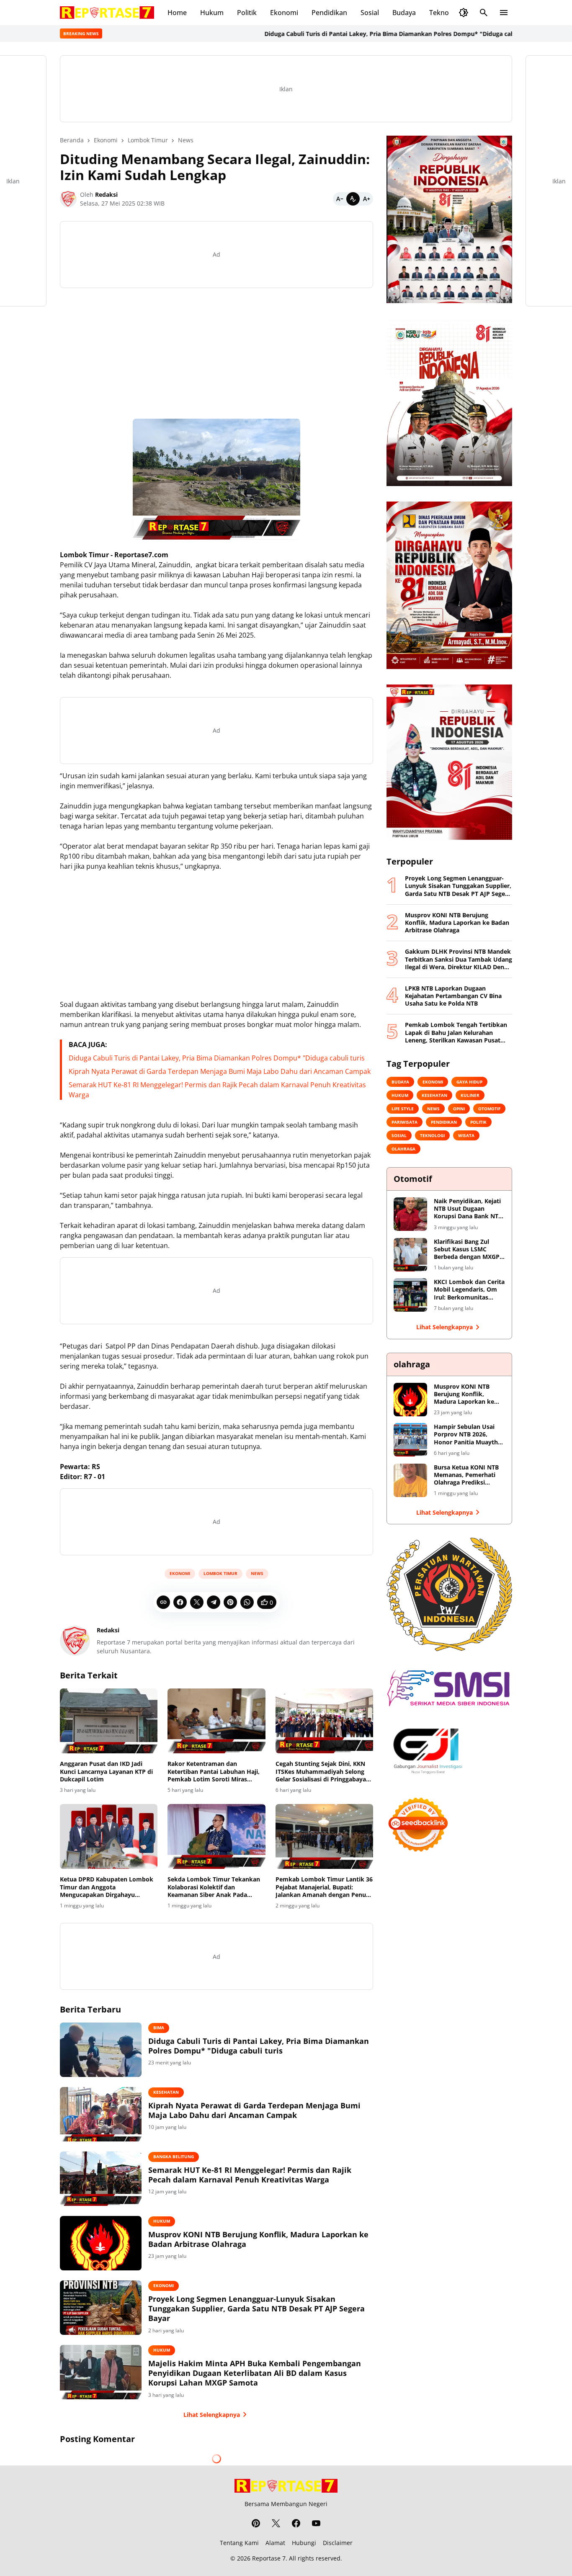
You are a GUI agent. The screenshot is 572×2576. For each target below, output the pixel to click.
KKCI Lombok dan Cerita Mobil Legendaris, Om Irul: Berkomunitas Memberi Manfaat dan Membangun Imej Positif (469, 1290)
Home (177, 13)
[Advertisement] (216, 353)
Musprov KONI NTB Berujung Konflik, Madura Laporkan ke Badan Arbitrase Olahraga (258, 2239)
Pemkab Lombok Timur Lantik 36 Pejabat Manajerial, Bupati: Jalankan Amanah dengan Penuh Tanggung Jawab (324, 1887)
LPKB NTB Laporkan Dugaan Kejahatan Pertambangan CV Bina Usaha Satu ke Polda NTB (453, 996)
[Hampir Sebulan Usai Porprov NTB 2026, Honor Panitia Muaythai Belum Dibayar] (410, 1440)
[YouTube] (316, 2523)
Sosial (370, 13)
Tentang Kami (239, 2543)
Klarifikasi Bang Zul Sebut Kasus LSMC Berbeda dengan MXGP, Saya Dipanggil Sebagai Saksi (468, 1249)
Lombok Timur (220, 1573)
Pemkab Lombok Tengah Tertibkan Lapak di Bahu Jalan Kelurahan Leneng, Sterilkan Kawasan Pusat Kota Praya (456, 1033)
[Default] (353, 199)
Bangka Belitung (174, 2157)
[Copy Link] (163, 1602)
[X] (197, 1602)
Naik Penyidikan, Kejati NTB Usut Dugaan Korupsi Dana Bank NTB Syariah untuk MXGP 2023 (468, 1209)
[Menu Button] (504, 13)
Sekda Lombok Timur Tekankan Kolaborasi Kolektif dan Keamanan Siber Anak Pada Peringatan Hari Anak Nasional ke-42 (214, 1887)
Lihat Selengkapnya (212, 2415)
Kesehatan (166, 2092)
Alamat (275, 2543)
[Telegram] (214, 1602)
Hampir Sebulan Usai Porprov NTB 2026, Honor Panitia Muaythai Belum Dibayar (468, 1435)
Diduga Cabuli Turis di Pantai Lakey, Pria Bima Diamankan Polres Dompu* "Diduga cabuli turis (343, 34)
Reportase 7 (269, 2558)
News (257, 1573)
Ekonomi (284, 13)
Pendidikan (329, 13)
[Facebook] (180, 1602)
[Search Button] (484, 13)
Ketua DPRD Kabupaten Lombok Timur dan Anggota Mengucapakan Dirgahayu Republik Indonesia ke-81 (107, 1887)
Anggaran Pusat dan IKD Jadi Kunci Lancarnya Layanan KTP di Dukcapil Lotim (106, 1771)
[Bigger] (366, 199)
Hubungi (304, 2543)
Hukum (212, 13)
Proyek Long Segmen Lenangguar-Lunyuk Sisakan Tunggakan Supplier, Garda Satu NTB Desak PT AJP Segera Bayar (256, 2309)
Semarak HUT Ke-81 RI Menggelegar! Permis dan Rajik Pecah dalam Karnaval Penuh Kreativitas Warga (250, 2175)
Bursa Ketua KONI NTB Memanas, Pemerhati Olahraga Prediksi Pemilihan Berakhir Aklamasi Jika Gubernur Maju (468, 1475)
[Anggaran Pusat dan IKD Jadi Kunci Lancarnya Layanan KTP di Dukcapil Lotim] (109, 1721)
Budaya (404, 13)
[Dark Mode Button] (464, 13)
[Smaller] (340, 199)
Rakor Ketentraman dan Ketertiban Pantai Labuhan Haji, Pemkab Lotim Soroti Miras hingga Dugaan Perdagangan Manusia (214, 1772)
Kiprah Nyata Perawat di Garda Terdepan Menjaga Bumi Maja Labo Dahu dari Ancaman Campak (220, 1071)
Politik (247, 13)
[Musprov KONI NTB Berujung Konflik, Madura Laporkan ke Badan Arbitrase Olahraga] (101, 2243)
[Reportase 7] (107, 13)
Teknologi (445, 13)
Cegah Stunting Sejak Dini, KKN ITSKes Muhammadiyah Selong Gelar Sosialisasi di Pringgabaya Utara (321, 1772)
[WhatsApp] (247, 1602)
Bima (159, 2028)
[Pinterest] (230, 1602)
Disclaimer (338, 2543)
